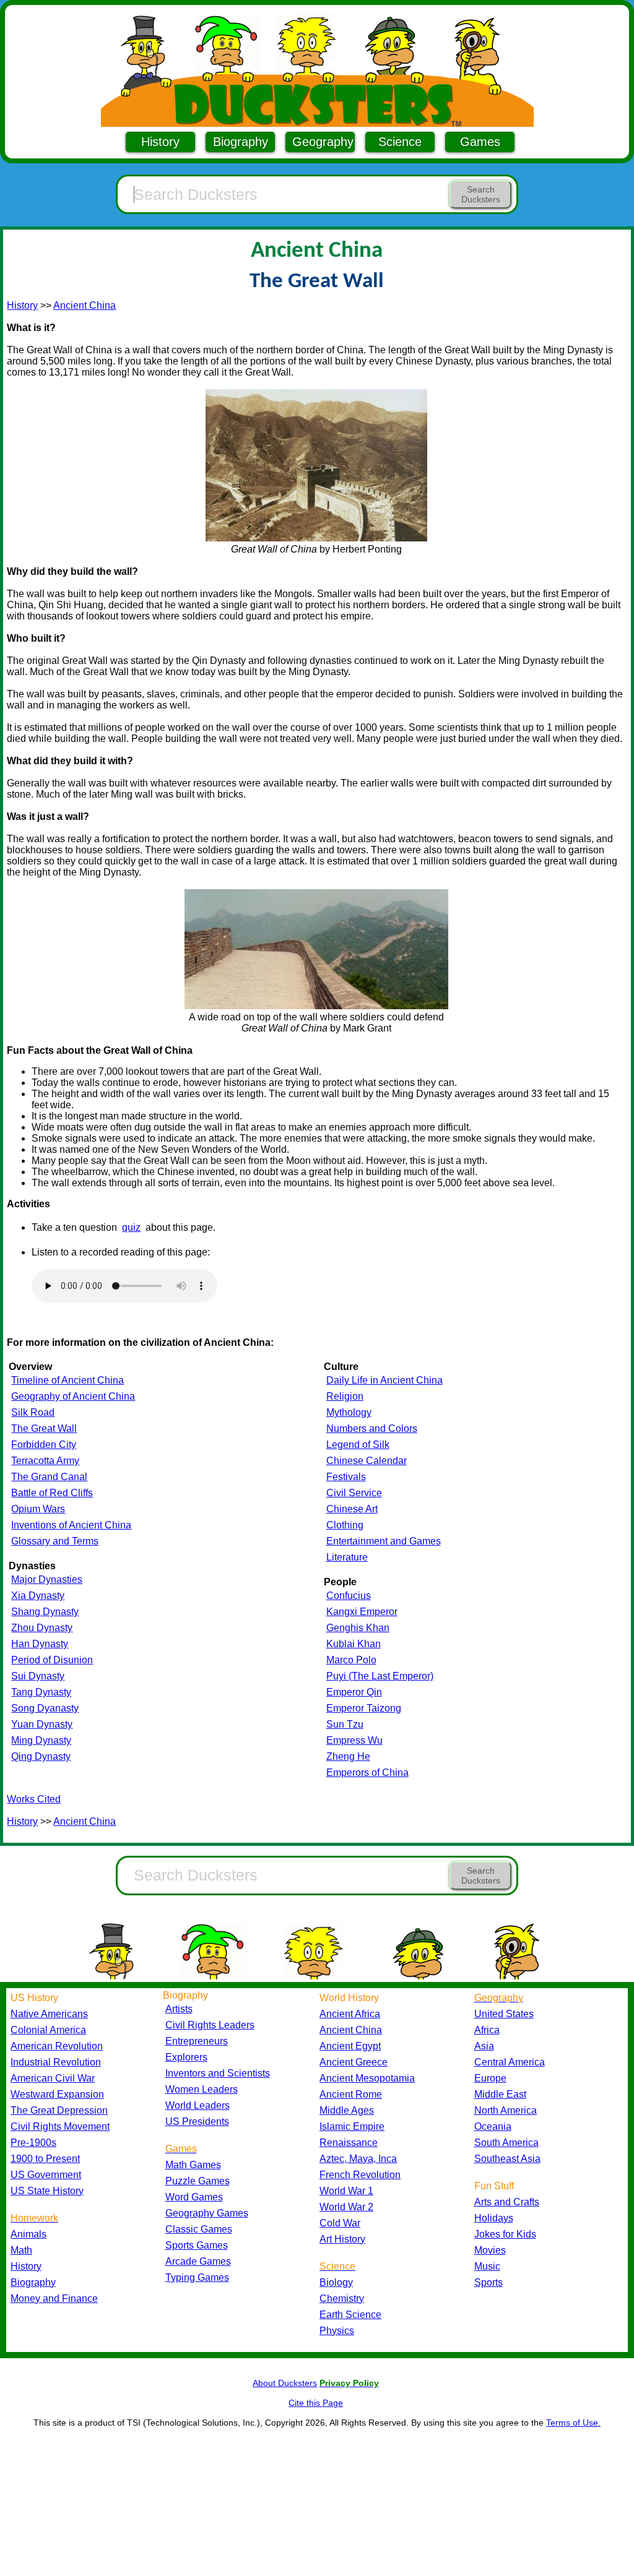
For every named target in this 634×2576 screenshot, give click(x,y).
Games (480, 142)
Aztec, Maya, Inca (358, 2159)
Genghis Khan (358, 1628)
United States (504, 2014)
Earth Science (350, 2315)
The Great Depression (59, 2110)
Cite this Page (316, 2403)
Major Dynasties (47, 1579)
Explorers (186, 2057)
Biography (241, 142)
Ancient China (85, 305)
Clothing (345, 1525)
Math (21, 2250)
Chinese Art (352, 1509)
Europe (490, 2078)
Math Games (193, 2165)
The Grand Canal (49, 1477)
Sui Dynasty (38, 1676)
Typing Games (197, 2277)
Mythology (349, 1412)
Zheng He (348, 1756)
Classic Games (199, 2229)
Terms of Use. (573, 2423)
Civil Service (354, 1493)
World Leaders (198, 2105)
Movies (490, 2250)
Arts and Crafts (507, 2202)
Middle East (500, 2094)
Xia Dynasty (38, 1596)
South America (506, 2143)
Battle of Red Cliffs (52, 1493)
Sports (489, 2282)
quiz (131, 1227)
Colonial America (48, 2030)
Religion (345, 1396)
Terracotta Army (45, 1461)
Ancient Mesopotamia (367, 2078)
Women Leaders (202, 2089)
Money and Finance (54, 2298)
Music (487, 2266)
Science (400, 142)
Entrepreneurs (197, 2041)
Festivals (346, 1477)
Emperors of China (367, 1773)
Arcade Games (198, 2261)
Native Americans (49, 2014)
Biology (336, 2282)
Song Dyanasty (45, 1708)
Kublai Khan (354, 1644)
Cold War (340, 2223)
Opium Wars (38, 1509)
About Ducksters (285, 2383)
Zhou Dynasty (42, 1628)
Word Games (194, 2197)
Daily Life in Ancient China (384, 1380)
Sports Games (197, 2245)
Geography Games (207, 2213)
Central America (510, 2062)
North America (506, 2110)
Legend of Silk (358, 1445)
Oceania (493, 2126)
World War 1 (346, 2191)
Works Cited (34, 1799)
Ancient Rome (351, 2094)
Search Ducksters (481, 194)
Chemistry (342, 2298)
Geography (323, 142)
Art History (342, 2239)
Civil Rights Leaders (210, 2025)
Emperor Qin (354, 1692)
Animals (28, 2234)
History (160, 142)
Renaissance (349, 2143)
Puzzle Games (198, 2181)
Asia (484, 2046)
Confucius (349, 1596)
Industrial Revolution (56, 2062)
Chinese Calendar (367, 1461)
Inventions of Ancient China (71, 1525)
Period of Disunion (52, 1660)
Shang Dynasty (45, 1612)
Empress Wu (354, 1740)
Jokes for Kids (505, 2234)
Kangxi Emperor (362, 1612)
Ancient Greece (354, 2062)
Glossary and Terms (55, 1541)
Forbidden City (44, 1445)
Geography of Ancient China (73, 1396)
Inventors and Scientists (218, 2073)
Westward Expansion (57, 2094)
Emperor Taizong (364, 1708)
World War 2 (346, 2207)
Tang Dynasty (41, 1692)
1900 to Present (45, 2159)
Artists (179, 2009)
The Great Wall (44, 1428)
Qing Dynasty (41, 1756)
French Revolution (360, 2175)
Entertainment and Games (384, 1541)
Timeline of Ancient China (67, 1380)
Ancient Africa (350, 2014)
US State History (47, 2191)
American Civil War (53, 2078)
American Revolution (57, 2046)
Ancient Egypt (350, 2046)
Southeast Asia (507, 2159)
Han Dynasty (40, 1644)
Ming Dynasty (41, 1740)
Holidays (494, 2218)
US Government (46, 2175)
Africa (487, 2030)
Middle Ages (347, 2110)
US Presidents (197, 2122)
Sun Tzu (345, 1724)
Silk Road (33, 1412)
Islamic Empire (352, 2126)
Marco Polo (351, 1660)
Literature (347, 1557)
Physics (337, 2331)
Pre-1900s (33, 2143)
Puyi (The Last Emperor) (380, 1676)
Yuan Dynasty (42, 1724)
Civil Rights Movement (60, 2126)
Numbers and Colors (372, 1428)
